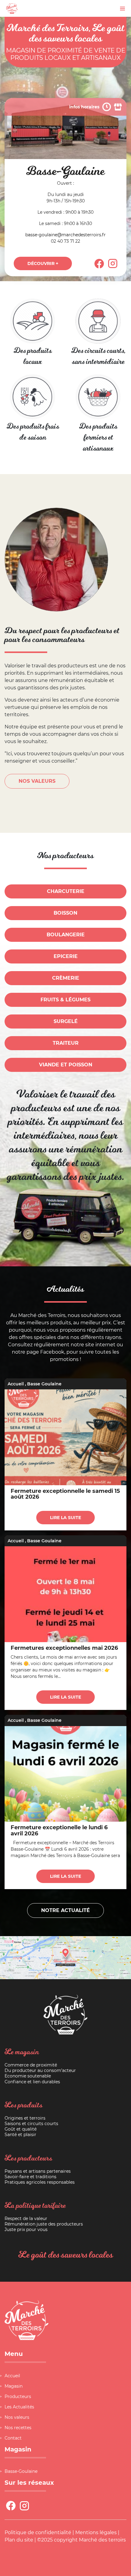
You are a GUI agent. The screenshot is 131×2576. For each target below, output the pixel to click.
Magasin (14, 2386)
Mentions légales (96, 2532)
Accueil (16, 1384)
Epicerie (66, 956)
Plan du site (19, 2540)
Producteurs (18, 2396)
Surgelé (66, 1021)
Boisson (65, 913)
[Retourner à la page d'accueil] (12, 8)
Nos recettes (18, 2428)
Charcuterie (66, 891)
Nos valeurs (17, 2417)
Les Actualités (19, 2407)
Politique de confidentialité (38, 2532)
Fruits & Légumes (65, 1000)
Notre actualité (65, 1910)
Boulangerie (66, 935)
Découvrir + (43, 263)
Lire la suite (65, 1518)
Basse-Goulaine (21, 2471)
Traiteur (66, 1043)
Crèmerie (66, 978)
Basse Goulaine (44, 1384)
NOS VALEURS (37, 781)
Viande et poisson (66, 1065)
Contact (13, 2438)
